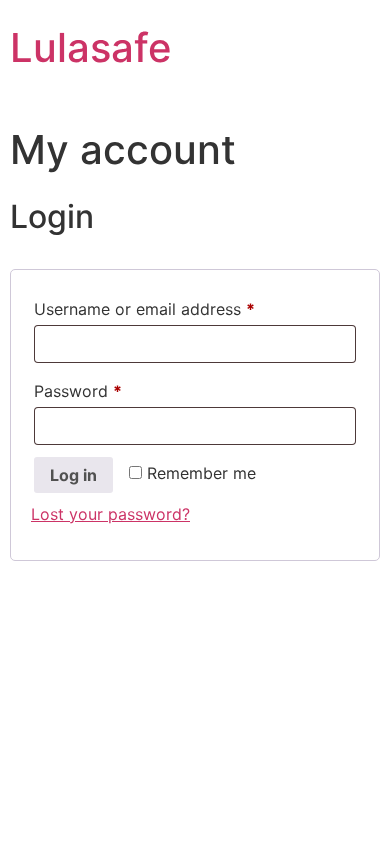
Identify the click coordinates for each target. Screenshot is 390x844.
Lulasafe (91, 47)
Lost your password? (110, 514)
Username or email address (177, 308)
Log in (73, 475)
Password (111, 390)
